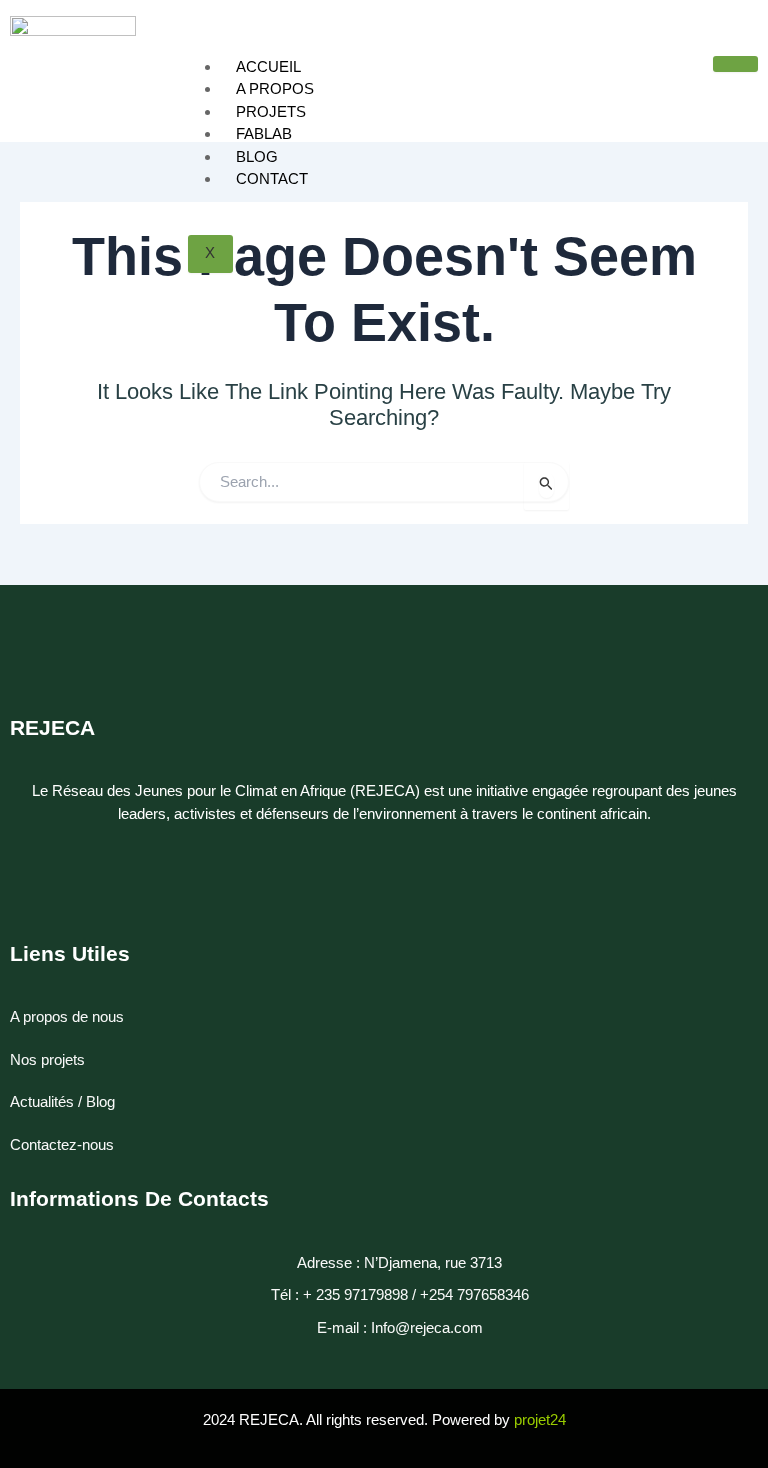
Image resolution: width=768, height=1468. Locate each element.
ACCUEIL (268, 66)
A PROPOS (275, 88)
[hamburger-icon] (735, 64)
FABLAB (264, 133)
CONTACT (272, 178)
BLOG (257, 156)
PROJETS (271, 111)
